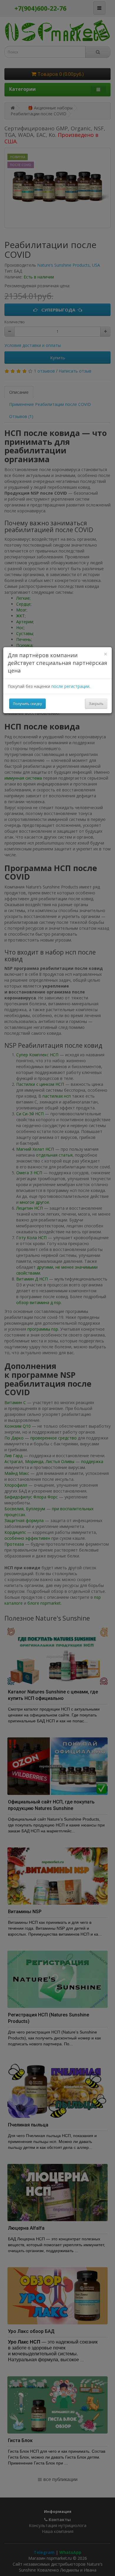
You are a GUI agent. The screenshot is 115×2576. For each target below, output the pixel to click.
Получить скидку (27, 704)
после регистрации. (71, 686)
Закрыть (96, 704)
